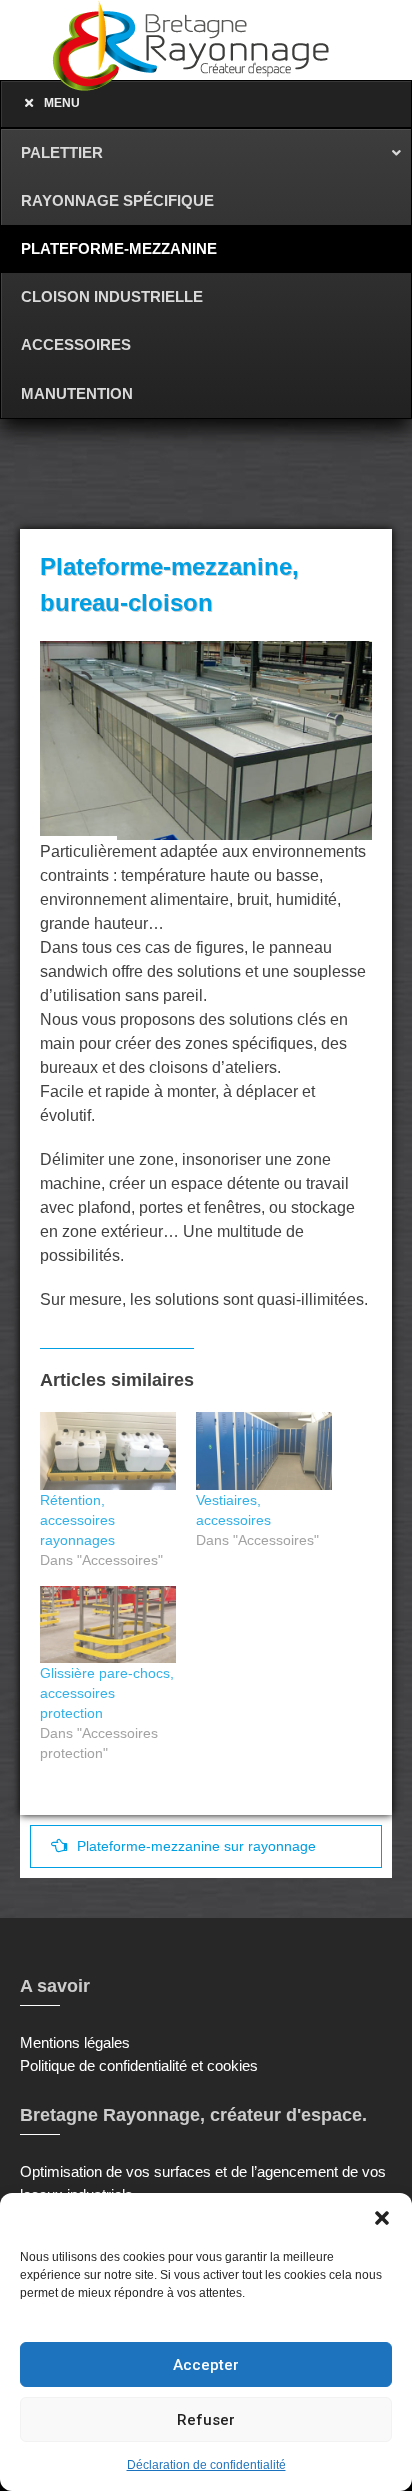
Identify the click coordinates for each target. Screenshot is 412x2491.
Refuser (206, 2420)
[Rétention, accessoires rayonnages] (108, 1451)
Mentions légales (75, 2042)
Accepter (206, 2365)
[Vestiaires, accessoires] (264, 1451)
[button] (382, 2218)
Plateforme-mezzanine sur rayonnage (196, 1846)
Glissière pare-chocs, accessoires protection (107, 1693)
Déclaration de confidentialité (206, 2465)
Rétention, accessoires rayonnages (77, 1520)
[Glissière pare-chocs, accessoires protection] (108, 1625)
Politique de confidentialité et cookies (139, 2065)
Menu (62, 103)
